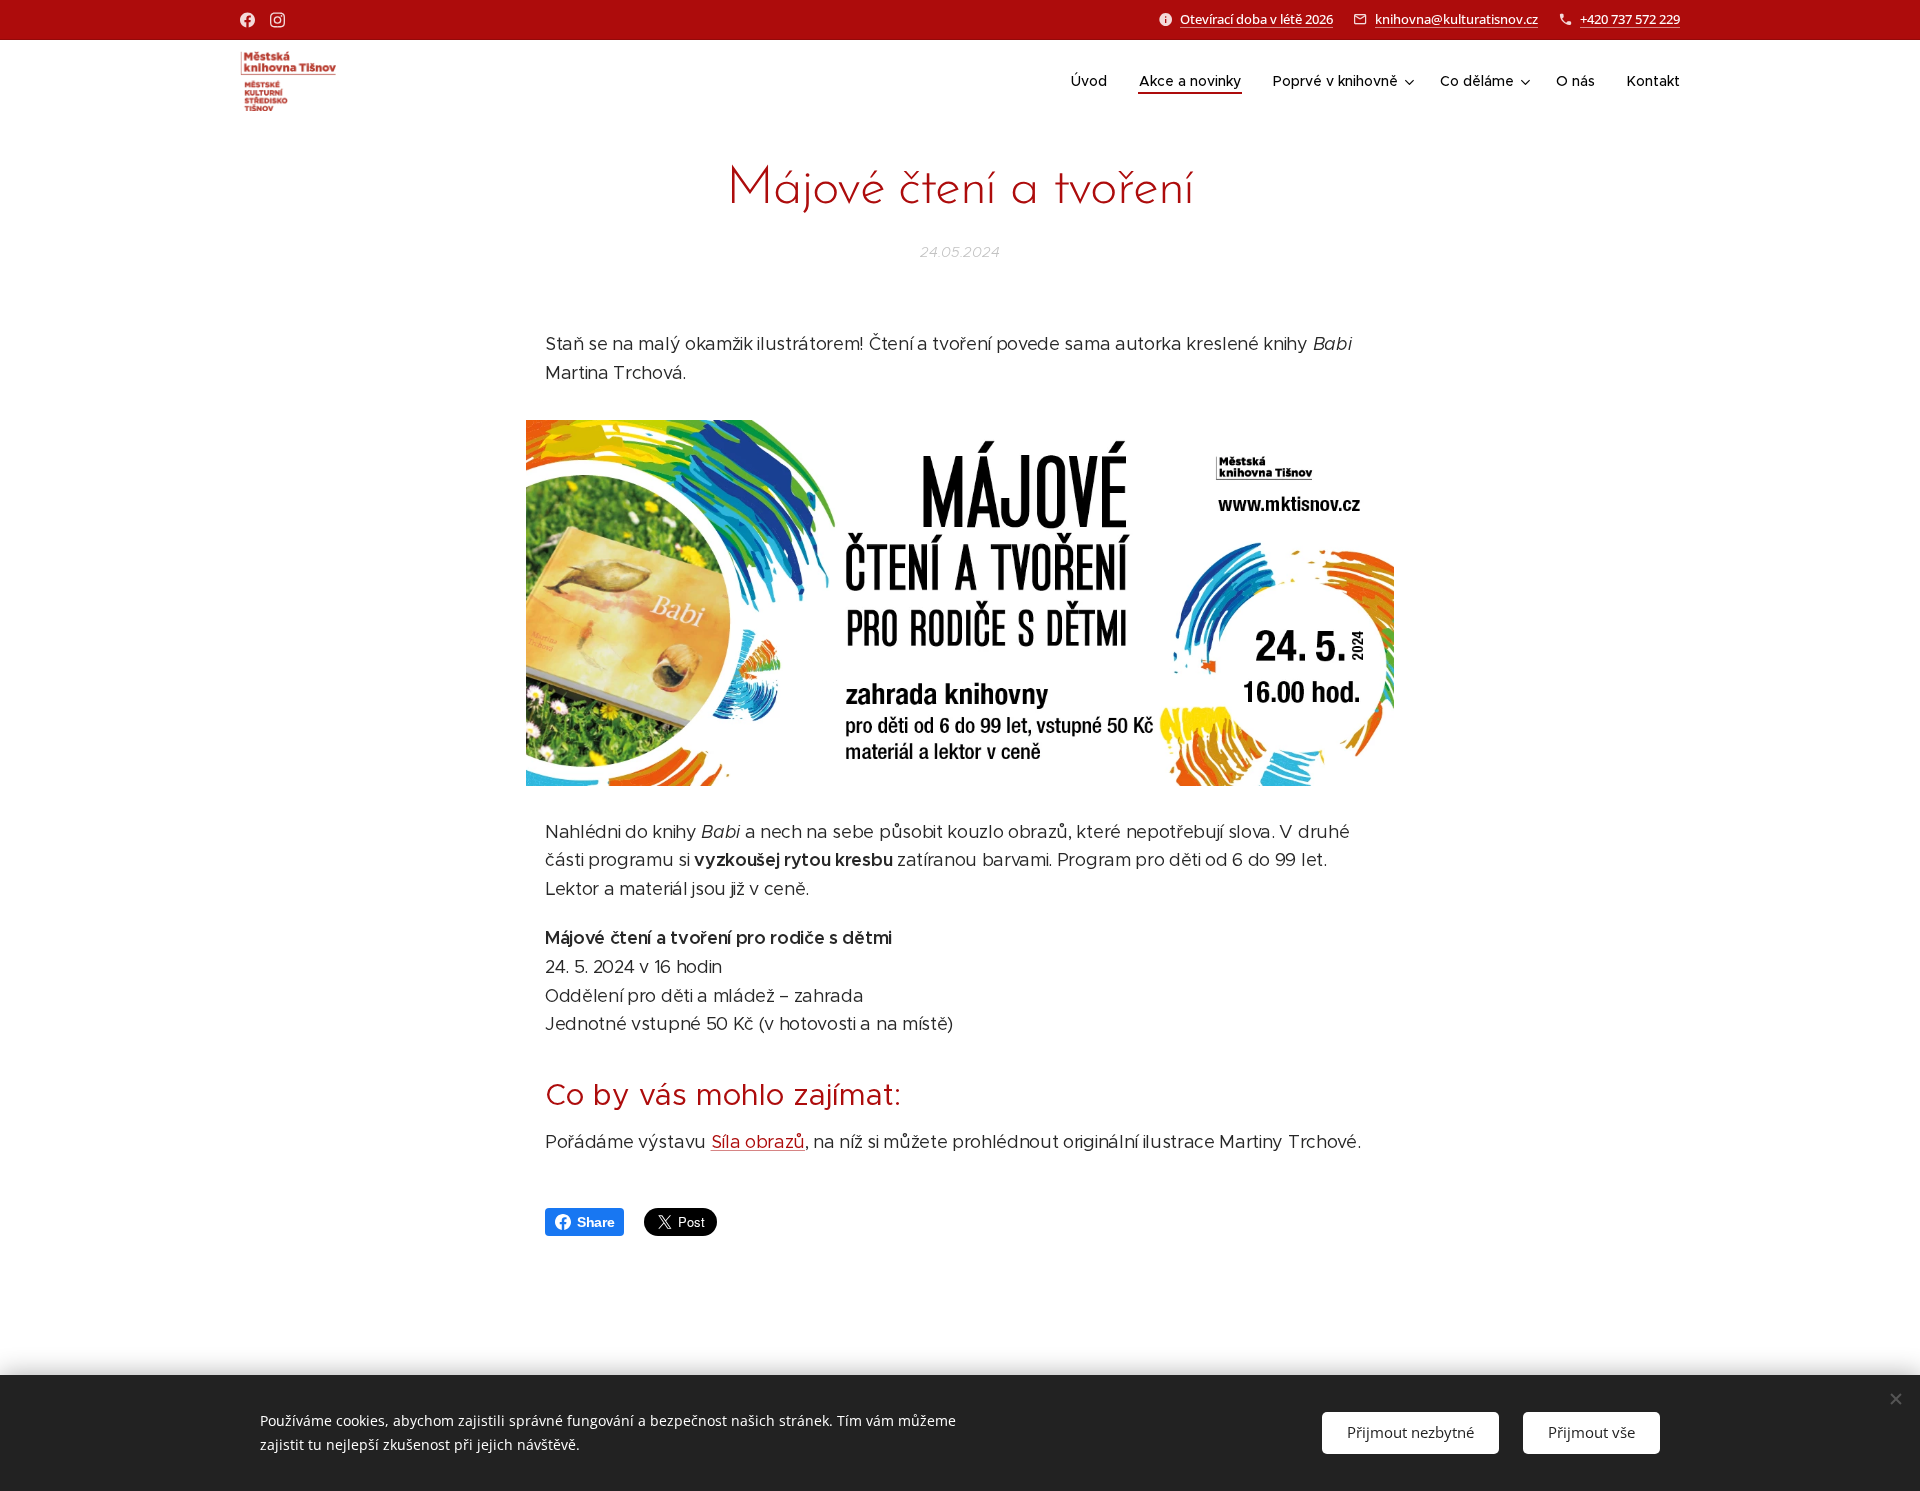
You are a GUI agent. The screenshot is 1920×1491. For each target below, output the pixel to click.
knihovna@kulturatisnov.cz (1456, 19)
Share (595, 1222)
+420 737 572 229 (1630, 19)
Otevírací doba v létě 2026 (1256, 19)
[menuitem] (1094, 81)
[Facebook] (247, 20)
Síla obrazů (758, 1142)
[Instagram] (277, 20)
